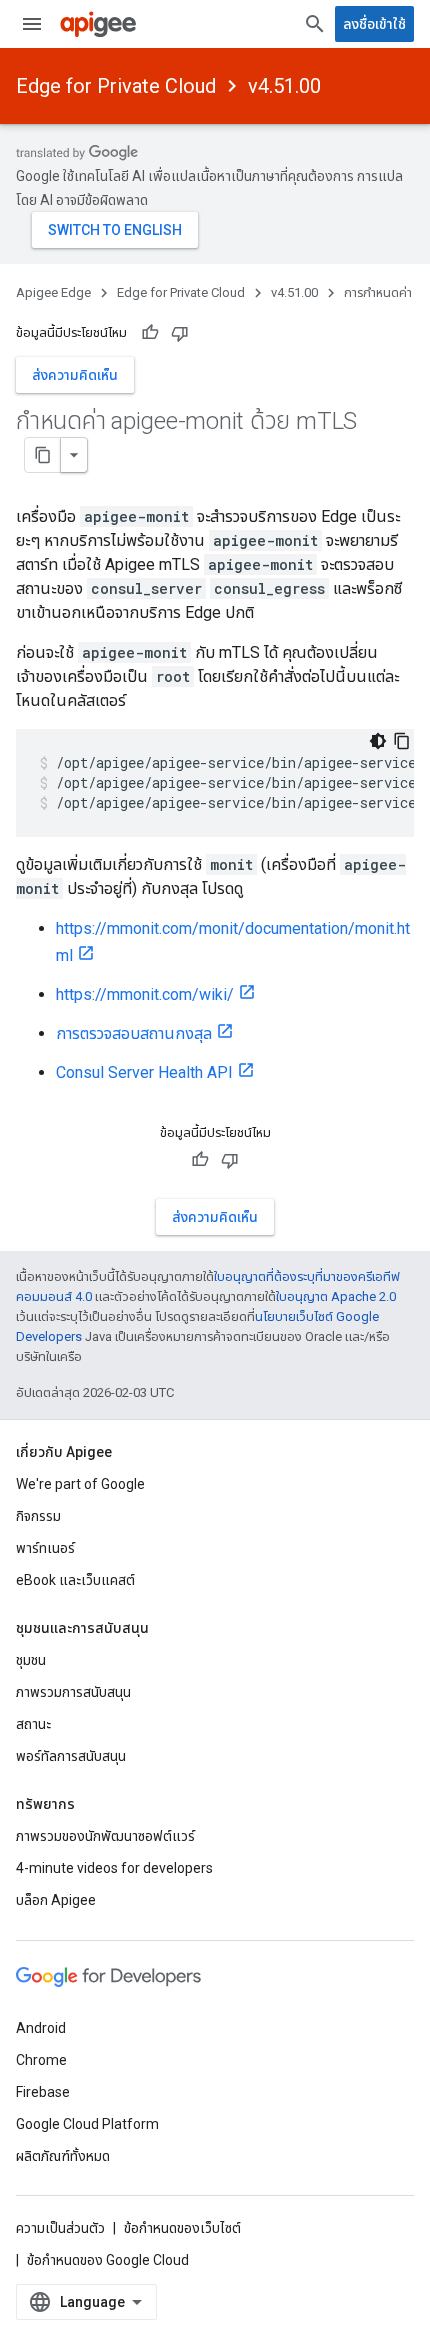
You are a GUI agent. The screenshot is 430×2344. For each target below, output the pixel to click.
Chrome (41, 2060)
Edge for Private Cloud (116, 86)
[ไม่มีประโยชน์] (180, 333)
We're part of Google (80, 1484)
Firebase (43, 2092)
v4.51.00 (284, 86)
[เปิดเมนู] (32, 24)
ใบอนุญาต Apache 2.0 (336, 1296)
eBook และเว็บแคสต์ (75, 1580)
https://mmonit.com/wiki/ (145, 994)
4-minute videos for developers (114, 1868)
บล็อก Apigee (56, 1900)
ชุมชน (31, 1660)
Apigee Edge (53, 292)
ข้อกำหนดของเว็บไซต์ (182, 2228)
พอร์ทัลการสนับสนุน (71, 1756)
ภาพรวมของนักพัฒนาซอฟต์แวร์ (105, 1836)
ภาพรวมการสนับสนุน (73, 1692)
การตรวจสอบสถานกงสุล (134, 1033)
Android (41, 2028)
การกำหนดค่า (378, 292)
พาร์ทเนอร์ (45, 1548)
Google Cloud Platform (87, 2124)
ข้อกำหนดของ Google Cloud (108, 2260)
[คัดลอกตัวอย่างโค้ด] (402, 741)
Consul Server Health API (144, 1072)
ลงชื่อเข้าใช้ (374, 24)
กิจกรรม (38, 1516)
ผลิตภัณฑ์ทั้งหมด (63, 2156)
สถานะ (33, 1724)
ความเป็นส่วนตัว (60, 2228)
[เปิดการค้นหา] (315, 24)
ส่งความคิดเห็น (75, 375)
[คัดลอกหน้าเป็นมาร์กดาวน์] (43, 455)
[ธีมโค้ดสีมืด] (378, 741)
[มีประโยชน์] (150, 333)
